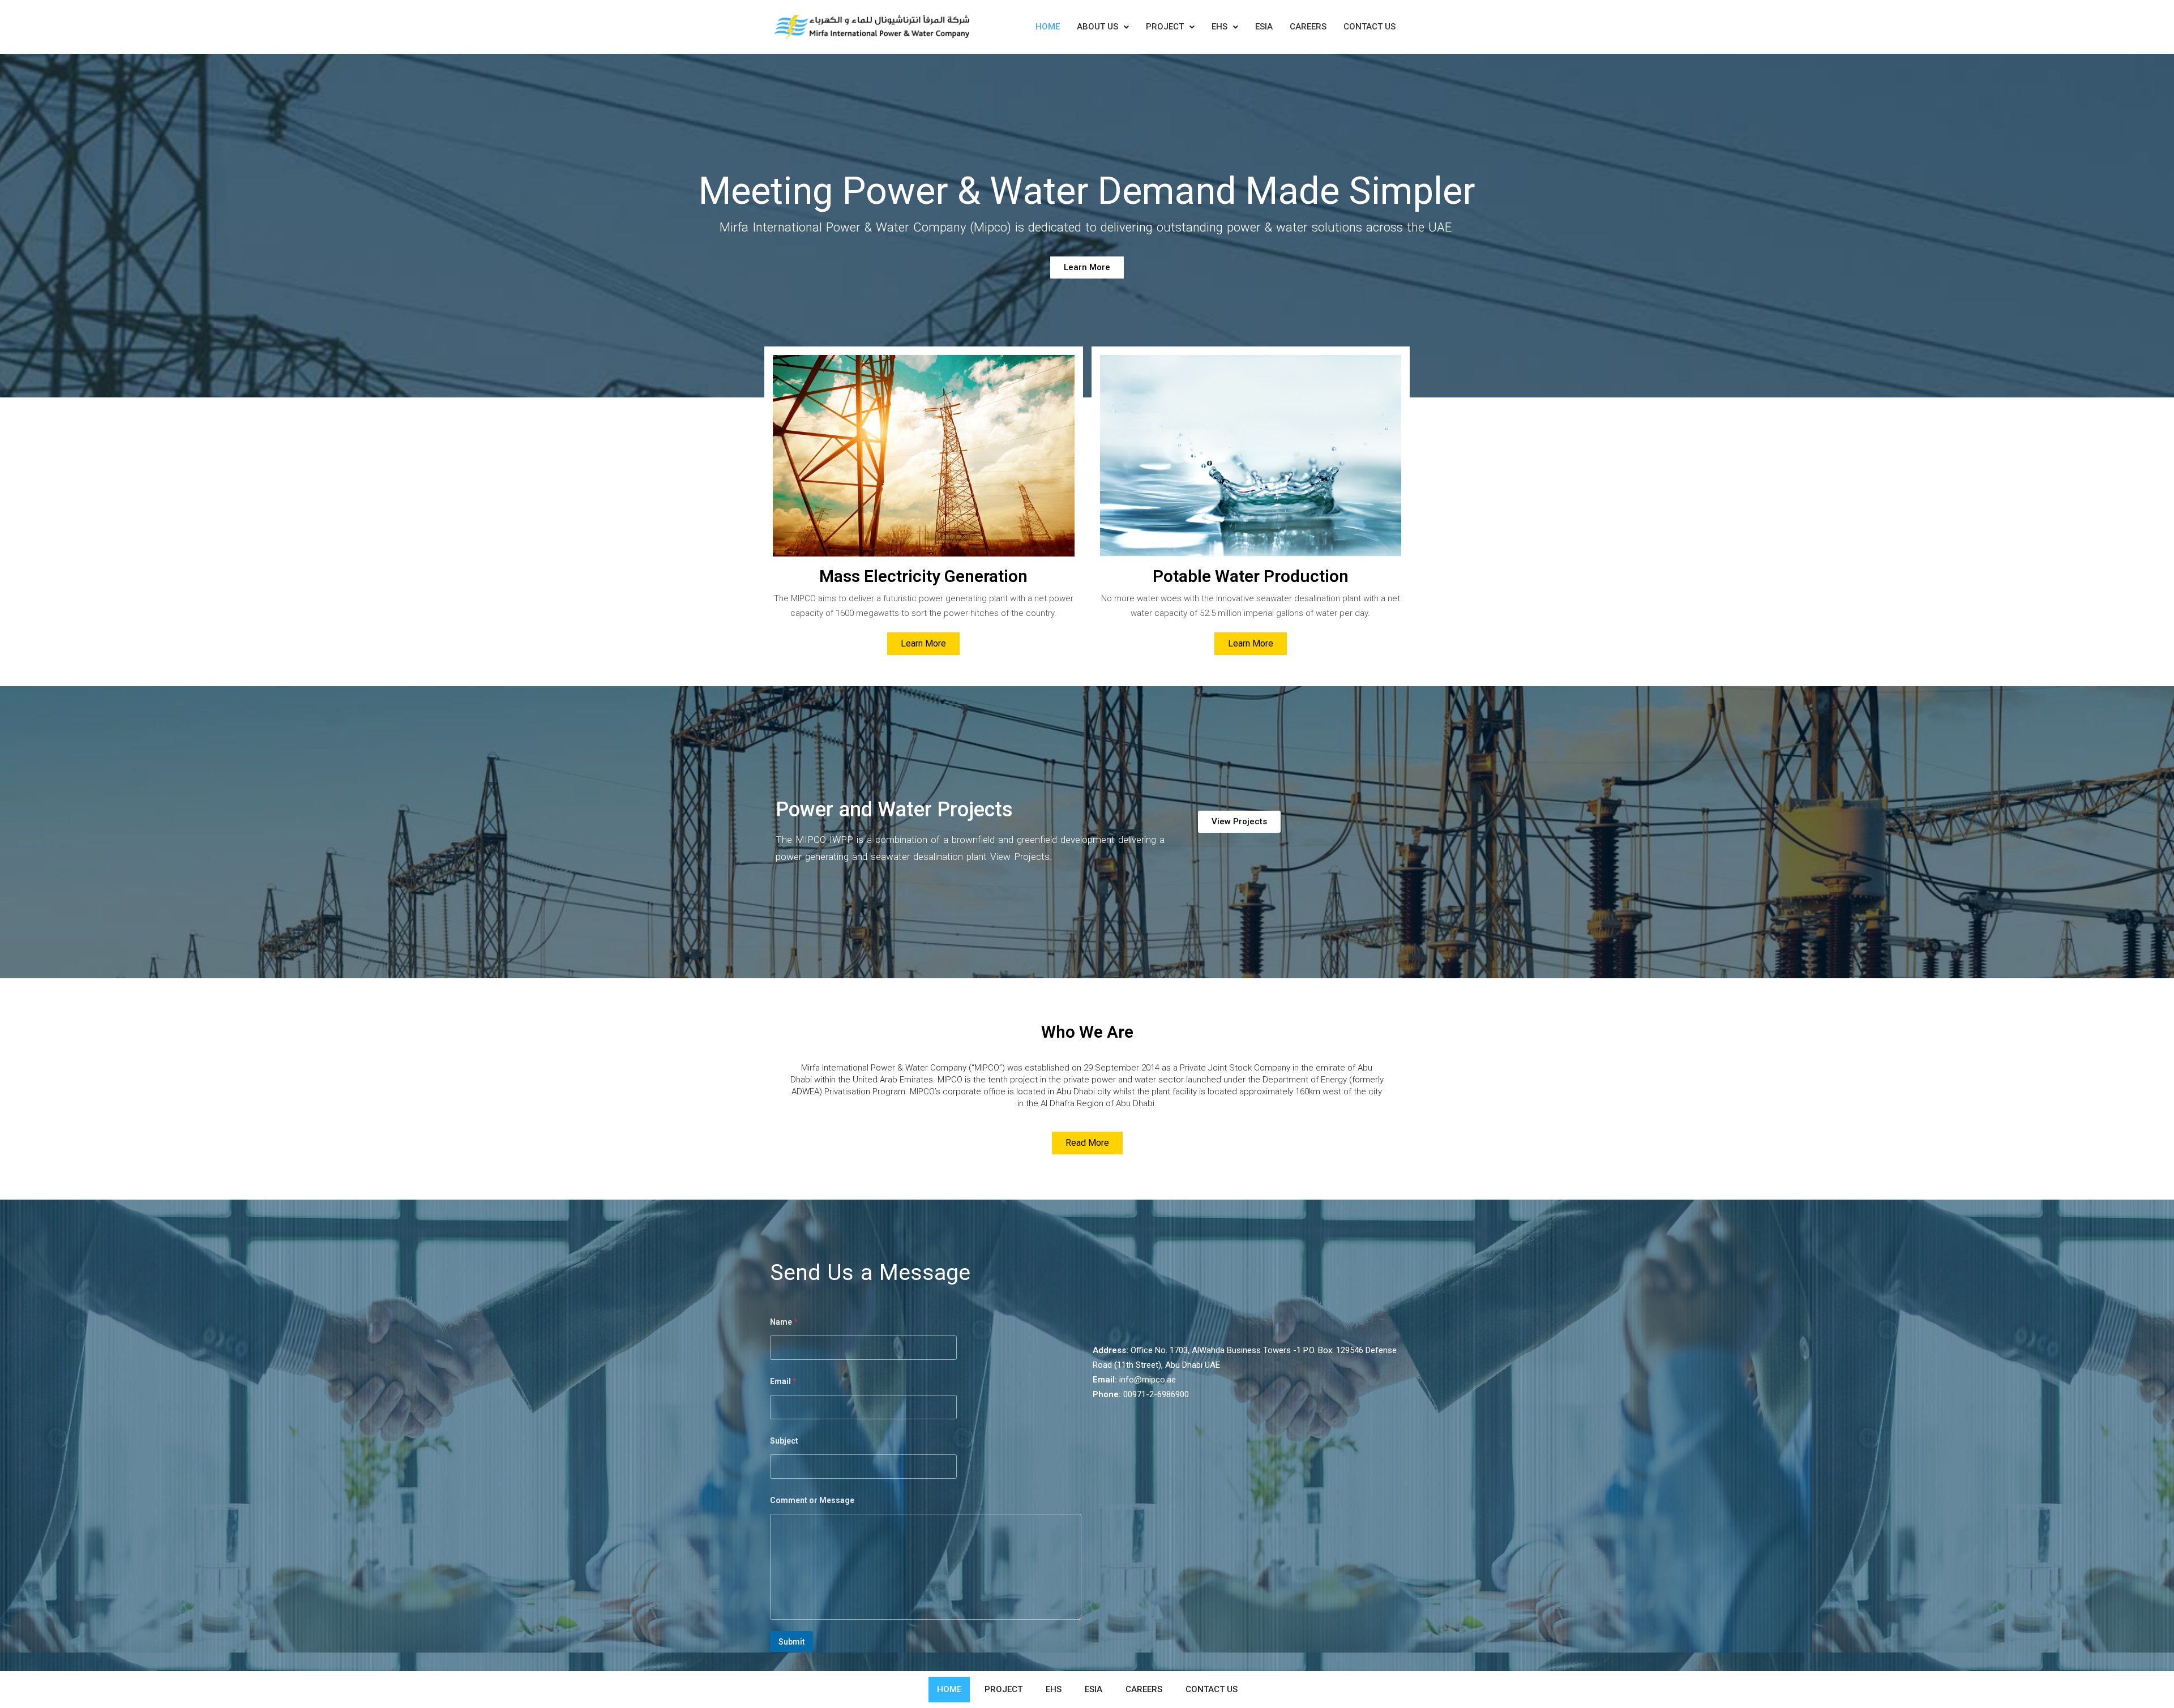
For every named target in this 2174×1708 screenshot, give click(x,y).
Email (783, 1381)
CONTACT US (1370, 27)
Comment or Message (812, 1500)
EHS (1219, 27)
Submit (791, 1642)
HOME (1048, 27)
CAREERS (1308, 27)
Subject (784, 1441)
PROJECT (1165, 27)
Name (784, 1322)
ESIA (1264, 27)
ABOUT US (1097, 27)
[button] (1103, 27)
